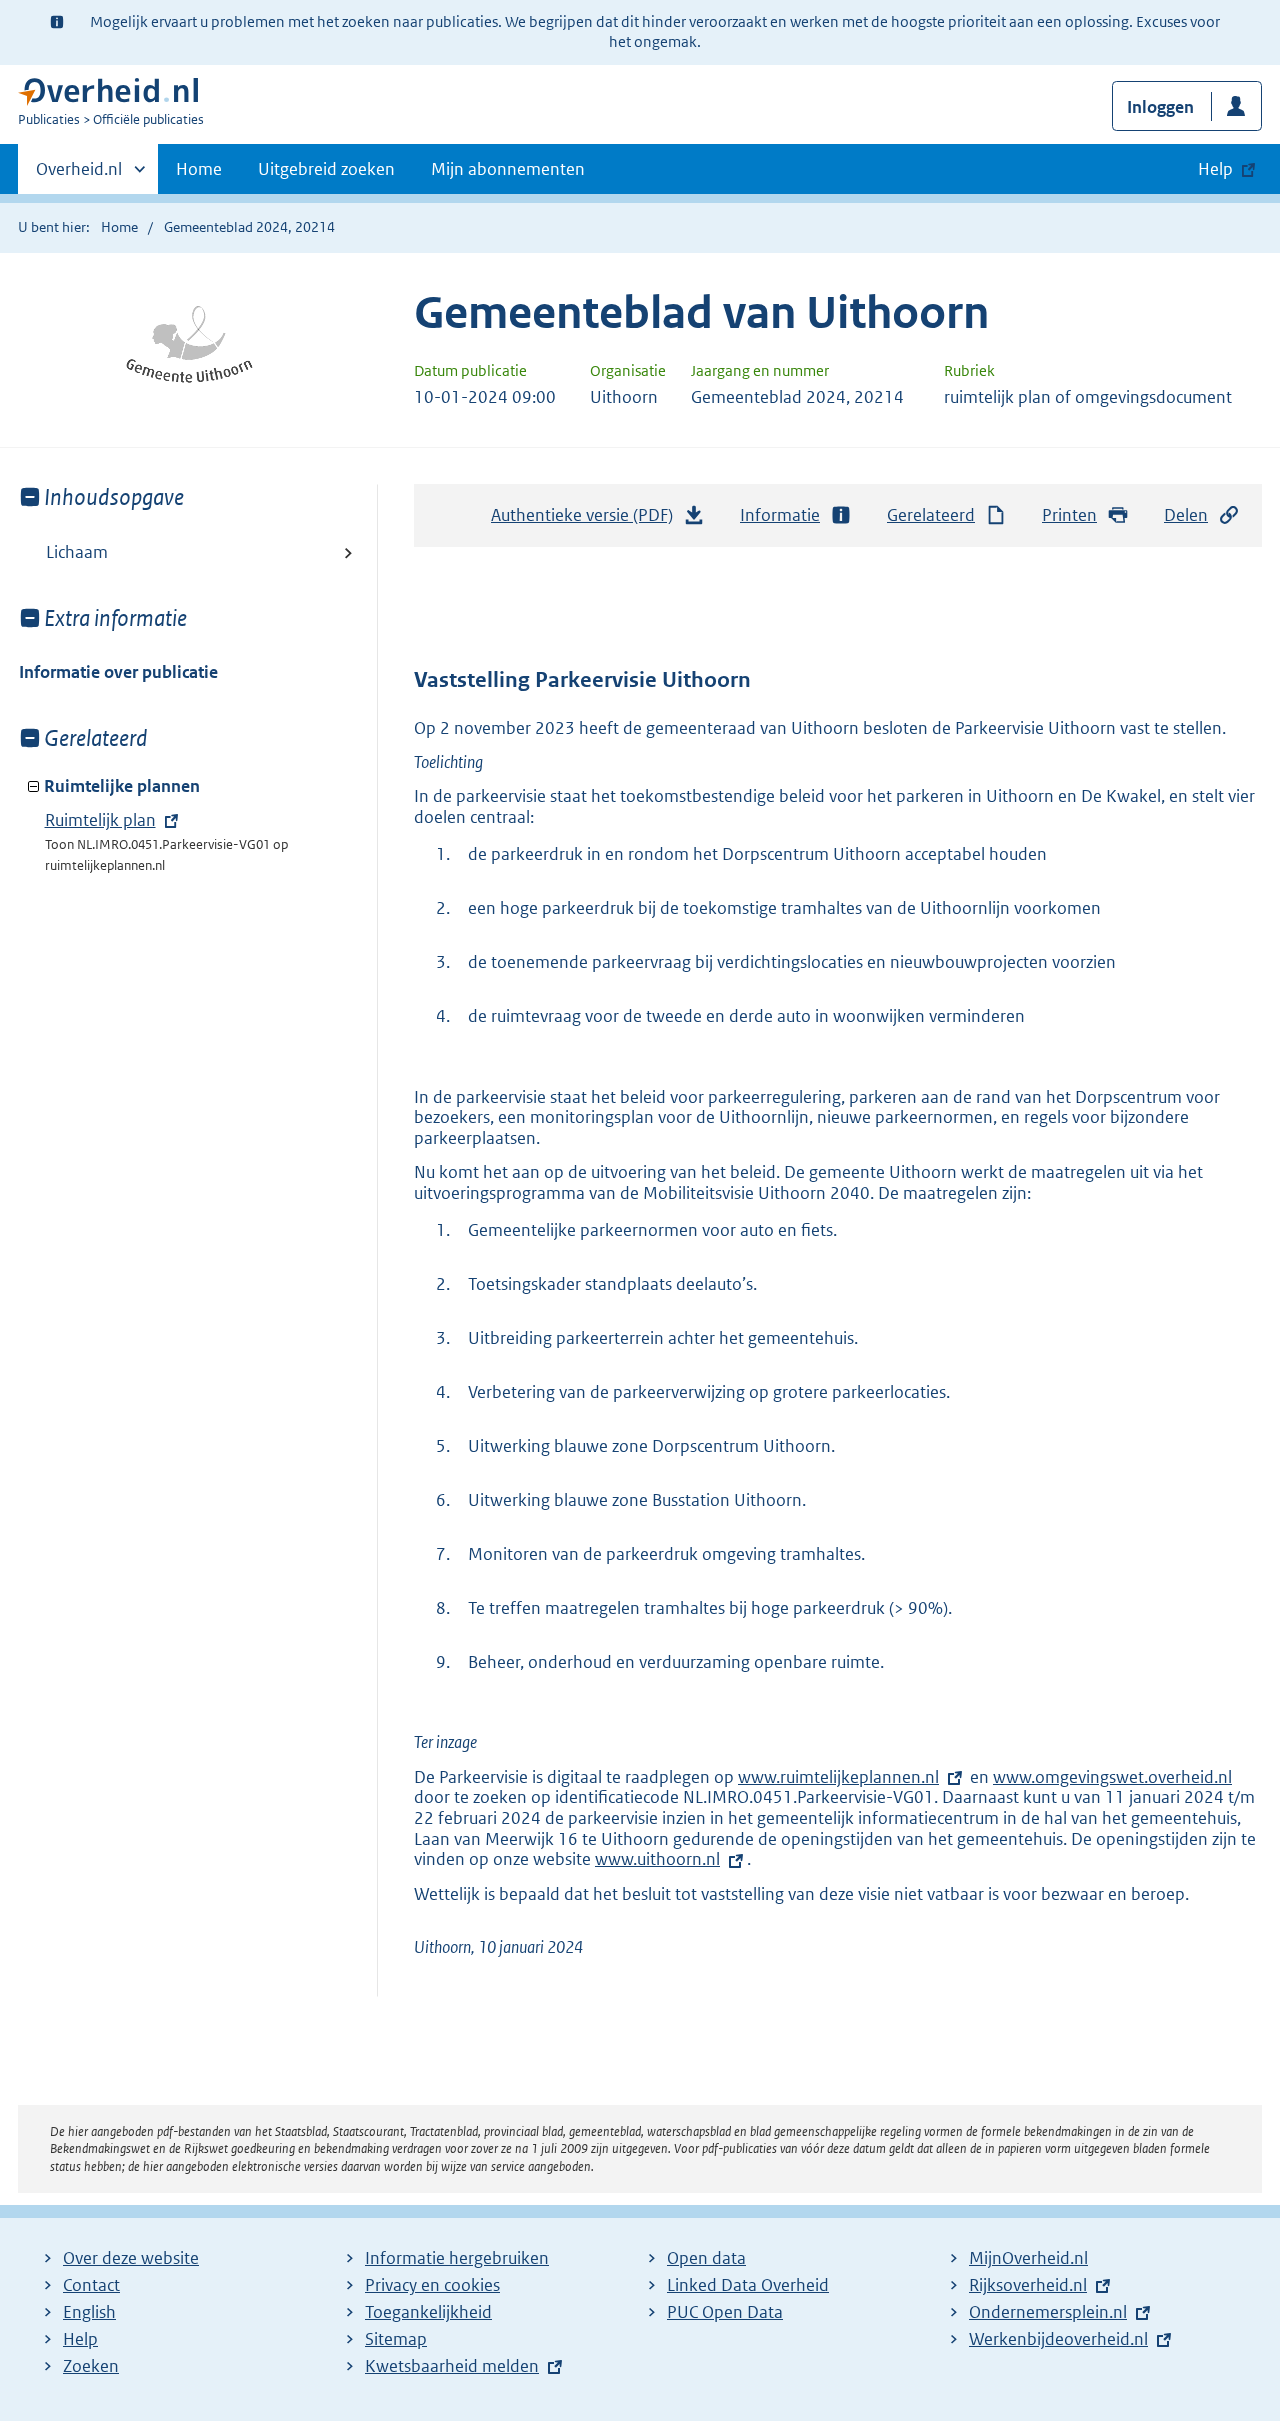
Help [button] (1215, 169)
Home (199, 169)
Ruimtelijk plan (100, 820)
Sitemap (396, 2339)
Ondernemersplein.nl (1048, 2312)
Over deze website (131, 2258)
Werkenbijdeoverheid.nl (1058, 2339)
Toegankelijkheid (428, 2312)
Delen (1186, 515)
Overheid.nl (79, 176)
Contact (91, 2285)
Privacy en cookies (432, 2285)
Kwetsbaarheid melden (452, 2366)
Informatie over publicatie (118, 672)
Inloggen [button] (1160, 107)
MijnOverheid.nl (1028, 2258)
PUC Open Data (725, 2312)
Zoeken (91, 2366)
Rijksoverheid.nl (1028, 2285)
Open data (706, 2258)
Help (80, 2339)
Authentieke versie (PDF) (587, 521)
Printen (1069, 515)
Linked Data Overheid (748, 2285)
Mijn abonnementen (508, 169)
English (89, 2312)
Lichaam (77, 552)
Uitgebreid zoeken (326, 169)
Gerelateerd (931, 515)
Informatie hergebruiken (457, 2258)
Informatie (780, 515)
